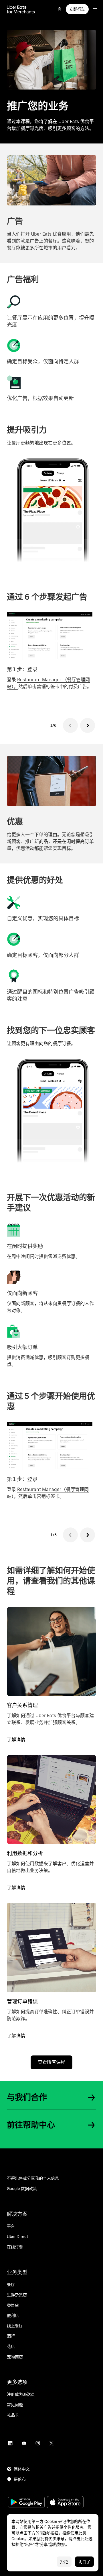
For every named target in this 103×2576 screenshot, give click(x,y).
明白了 (84, 2562)
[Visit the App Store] (65, 2503)
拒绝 (64, 2562)
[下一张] (88, 725)
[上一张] (70, 725)
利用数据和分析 (25, 1853)
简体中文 (22, 2469)
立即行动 (77, 9)
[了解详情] (51, 1651)
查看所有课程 (51, 2062)
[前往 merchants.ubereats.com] (21, 9)
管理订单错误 (22, 2001)
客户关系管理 (22, 1705)
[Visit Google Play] (26, 2503)
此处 (84, 2539)
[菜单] (95, 9)
